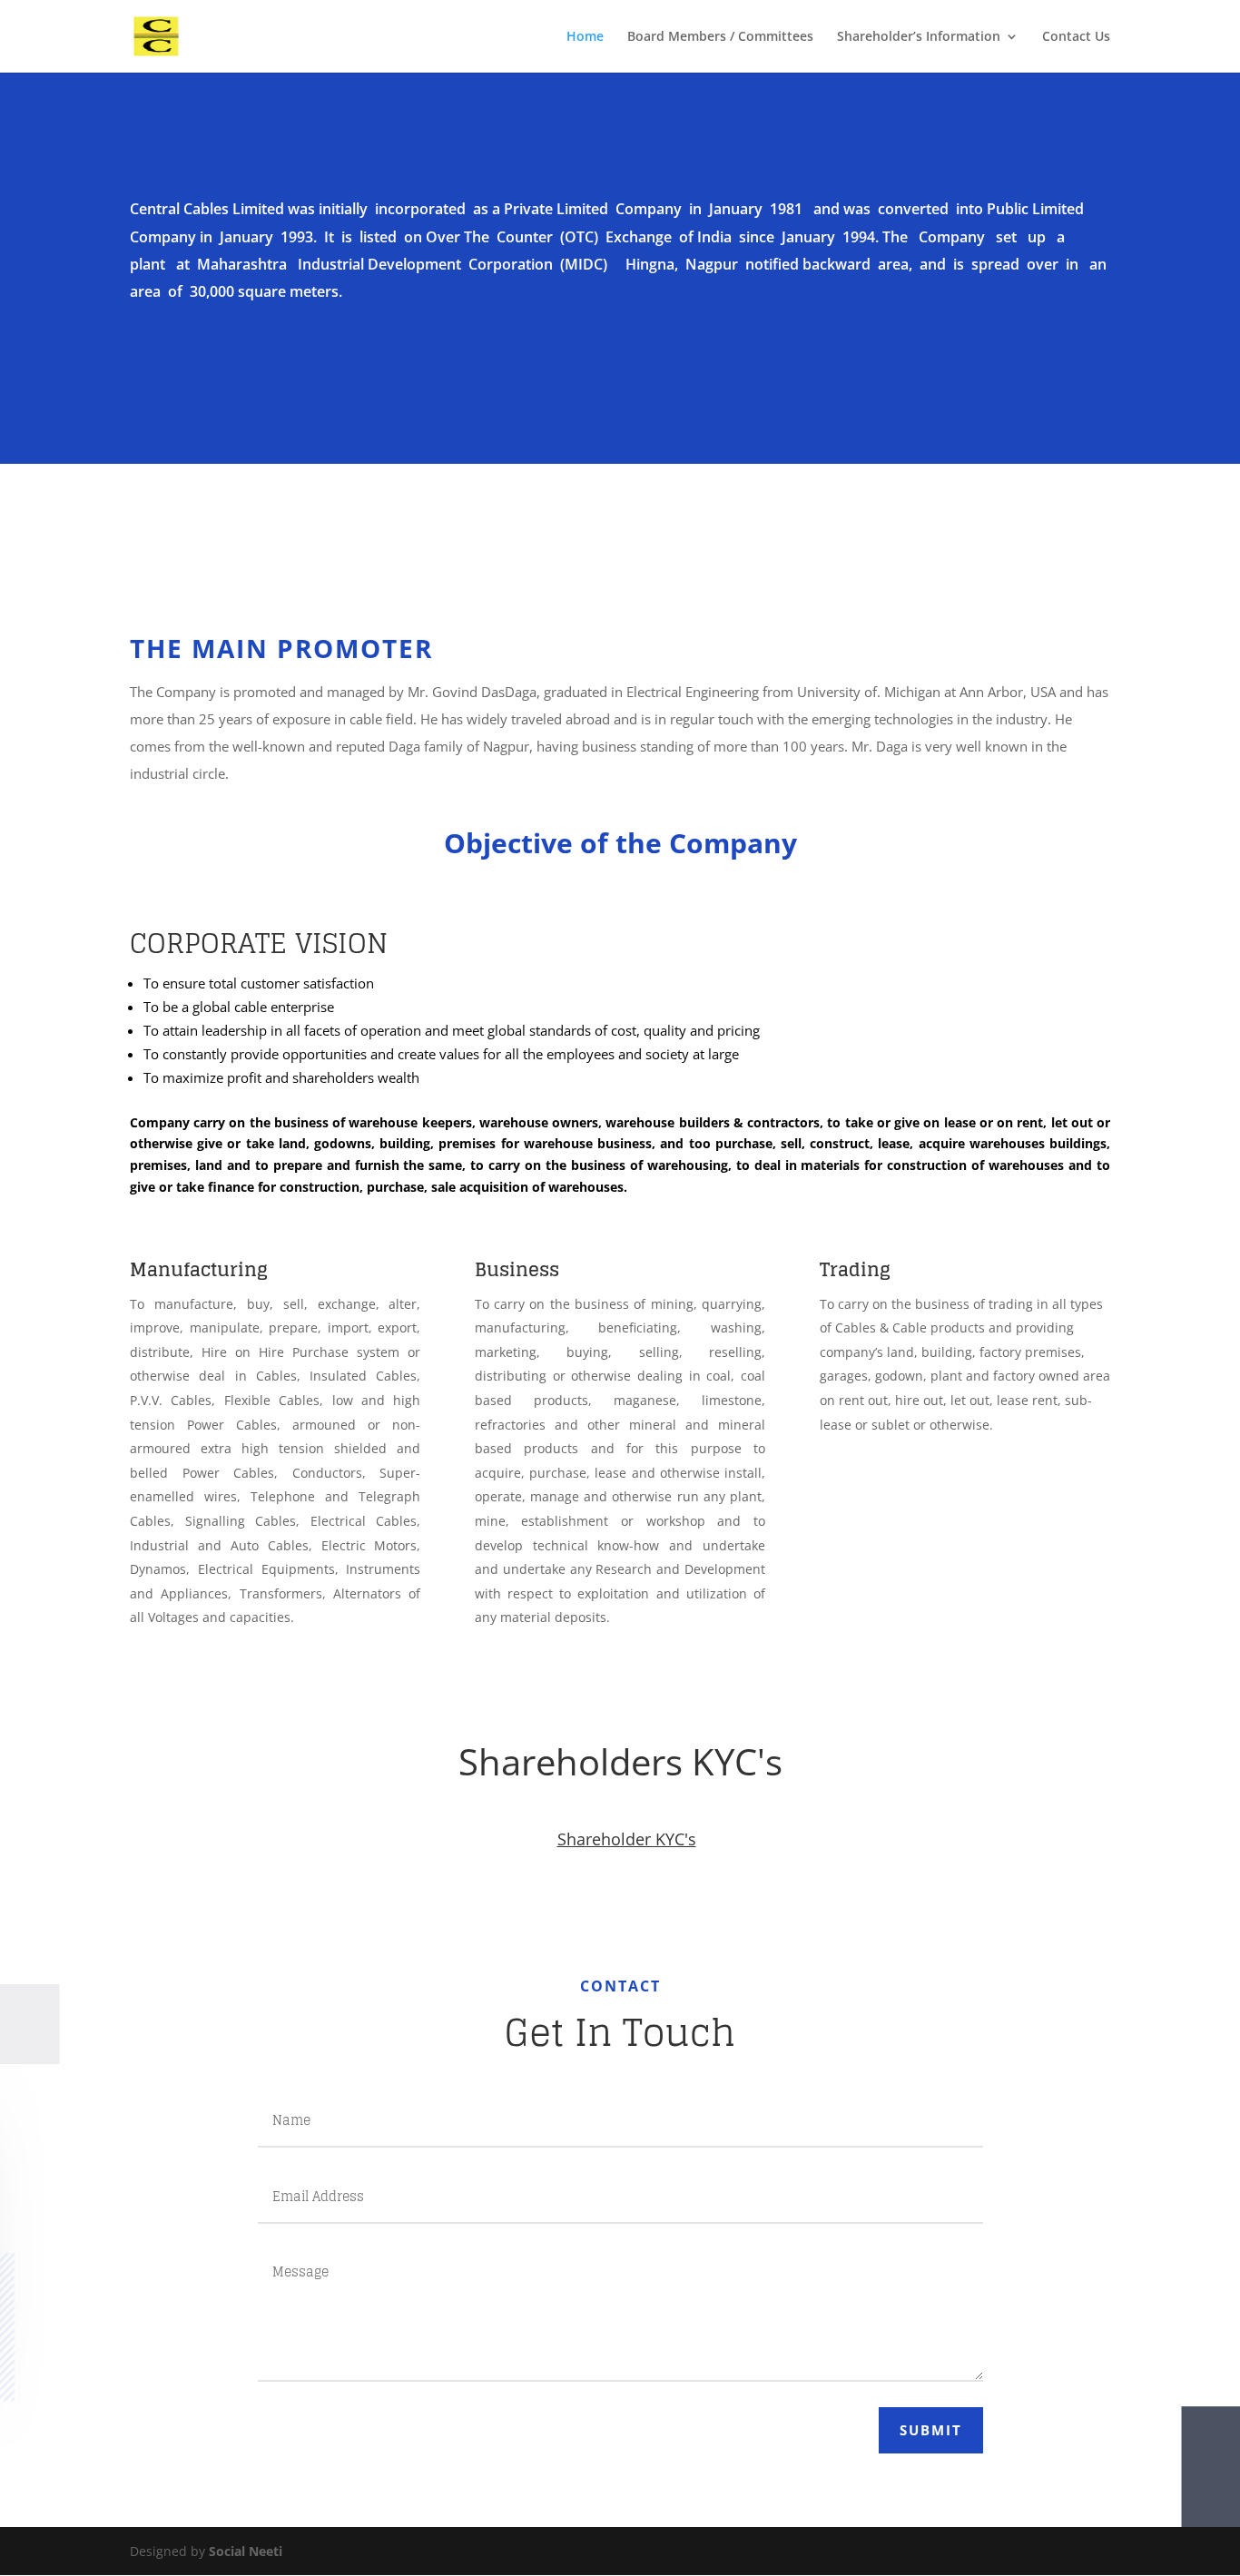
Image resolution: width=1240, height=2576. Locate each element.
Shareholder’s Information (919, 37)
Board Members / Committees (720, 37)
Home (585, 37)
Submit (931, 2430)
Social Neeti (246, 2551)
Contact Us (1076, 37)
